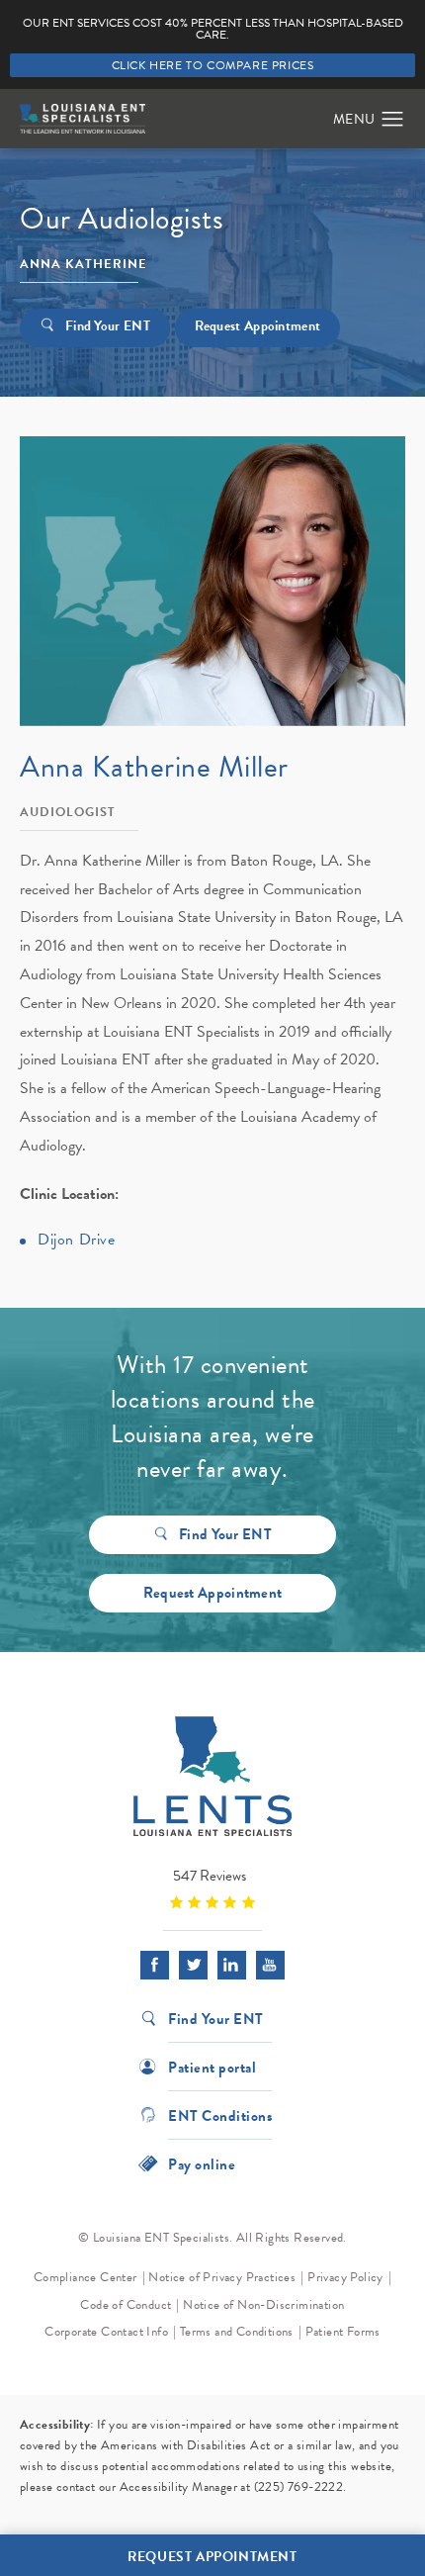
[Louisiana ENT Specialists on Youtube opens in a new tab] (270, 1965)
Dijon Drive (77, 1240)
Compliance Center (85, 2277)
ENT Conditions (220, 2115)
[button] (393, 120)
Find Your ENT (108, 326)
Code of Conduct (126, 2305)
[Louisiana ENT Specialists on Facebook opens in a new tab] (155, 1965)
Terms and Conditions (237, 2332)
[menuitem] (155, 1965)
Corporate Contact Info (106, 2332)
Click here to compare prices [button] (213, 65)
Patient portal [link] (212, 2066)
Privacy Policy (345, 2277)
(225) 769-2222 (299, 2487)
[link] (212, 1888)
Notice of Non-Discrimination (263, 2305)
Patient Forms (343, 2332)
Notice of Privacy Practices (222, 2277)
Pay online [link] (202, 2163)
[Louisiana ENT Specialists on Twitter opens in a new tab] (193, 1965)
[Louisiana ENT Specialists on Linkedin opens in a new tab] (232, 1965)
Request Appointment (258, 326)
